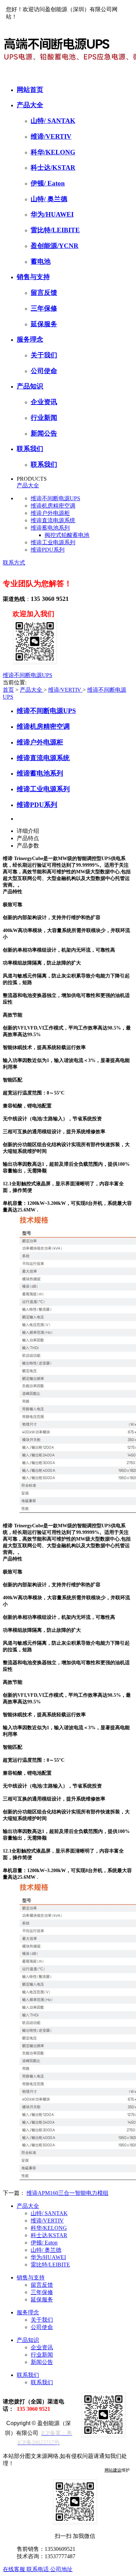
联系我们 (30, 449)
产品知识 (30, 386)
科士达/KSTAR (53, 168)
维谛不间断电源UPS (55, 498)
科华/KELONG (53, 152)
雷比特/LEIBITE (55, 230)
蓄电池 (41, 261)
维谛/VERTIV (51, 136)
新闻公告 (44, 433)
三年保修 (44, 308)
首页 (8, 690)
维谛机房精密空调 (53, 506)
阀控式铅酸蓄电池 (67, 535)
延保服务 (44, 324)
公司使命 (44, 371)
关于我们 (44, 355)
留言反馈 (44, 293)
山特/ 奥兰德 (49, 199)
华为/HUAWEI (52, 214)
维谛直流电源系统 (53, 520)
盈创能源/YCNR (55, 246)
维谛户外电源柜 (50, 513)
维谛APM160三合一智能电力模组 (67, 2193)
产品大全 (30, 105)
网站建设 (113, 2470)
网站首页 (30, 90)
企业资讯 (44, 402)
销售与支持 (33, 277)
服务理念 (30, 339)
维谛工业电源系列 (53, 542)
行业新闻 (44, 418)
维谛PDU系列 (48, 550)
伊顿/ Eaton (48, 183)
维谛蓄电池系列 (50, 528)
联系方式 (14, 563)
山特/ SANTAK (53, 121)
